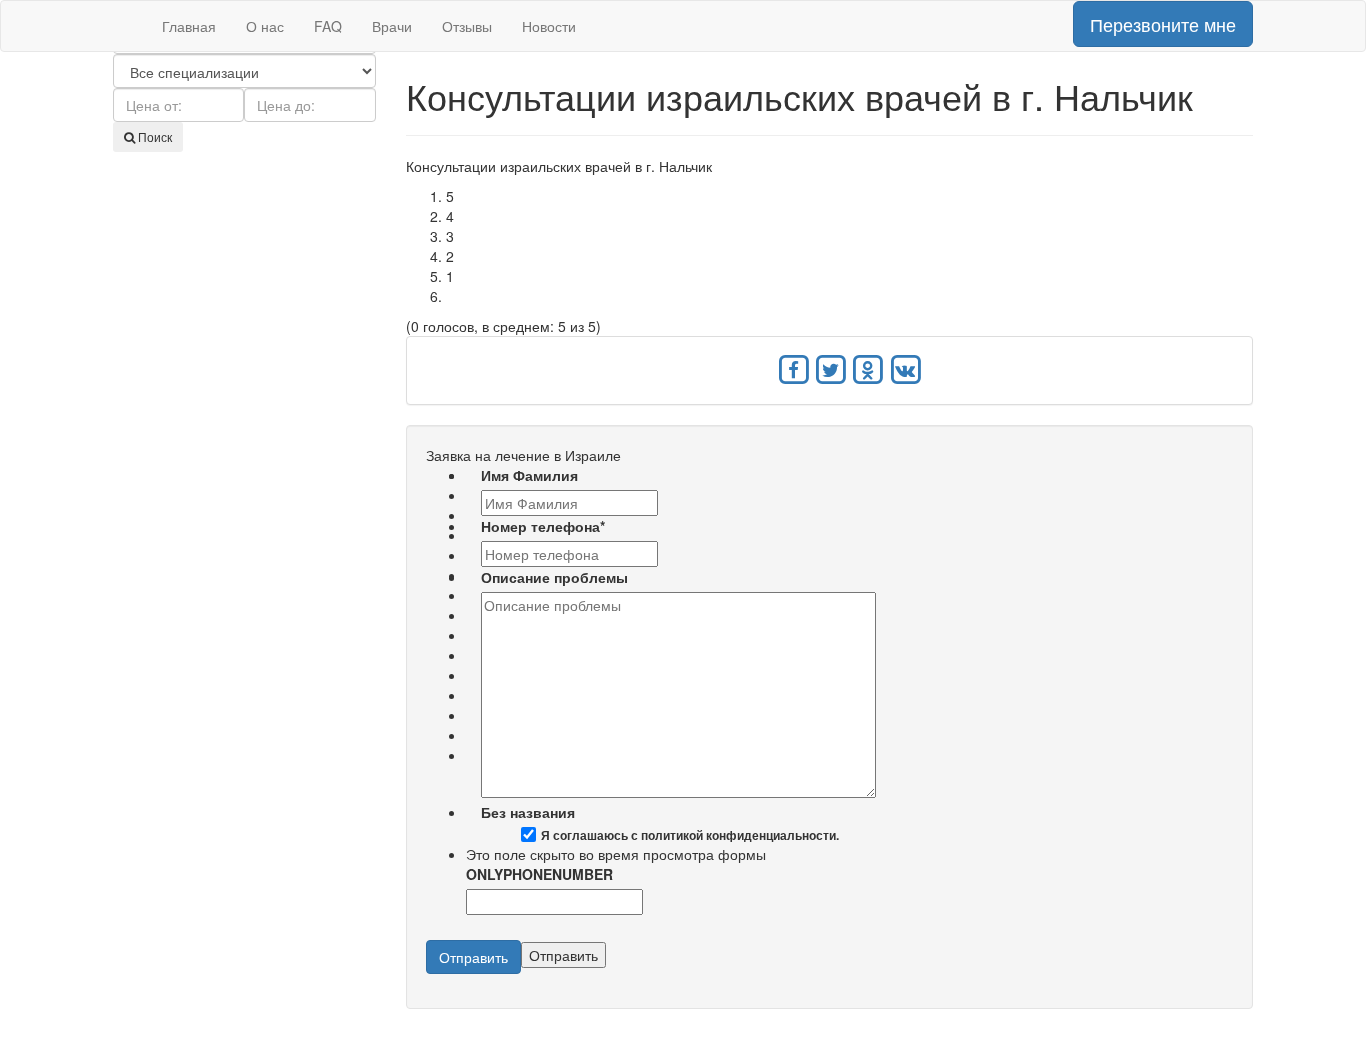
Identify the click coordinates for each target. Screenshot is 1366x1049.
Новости (549, 26)
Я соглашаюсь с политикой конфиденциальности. (690, 835)
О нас (265, 26)
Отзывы (467, 26)
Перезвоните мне (1163, 24)
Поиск (153, 136)
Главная (189, 26)
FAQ (328, 26)
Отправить (473, 957)
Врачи (392, 26)
